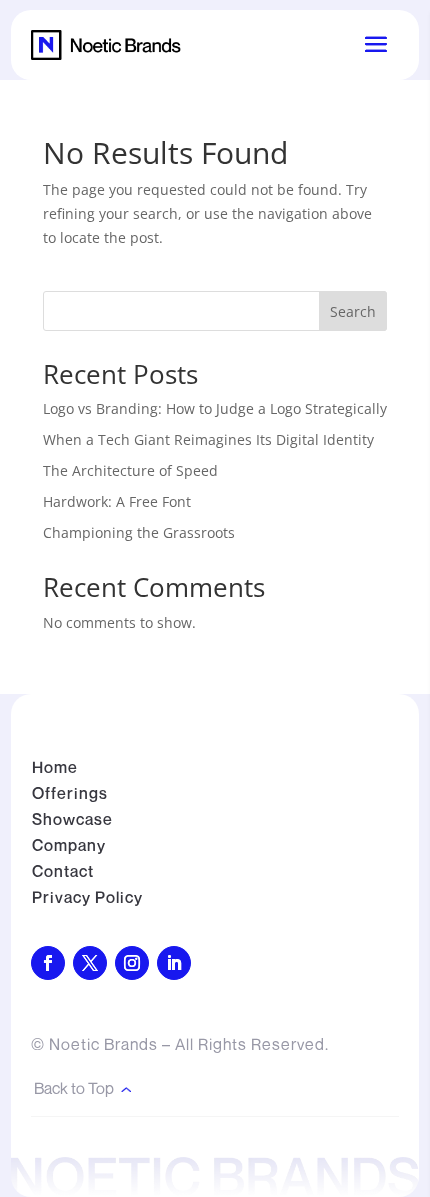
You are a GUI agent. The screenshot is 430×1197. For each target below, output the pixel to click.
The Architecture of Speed (130, 470)
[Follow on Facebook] (48, 963)
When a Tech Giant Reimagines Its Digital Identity (208, 439)
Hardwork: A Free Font (117, 501)
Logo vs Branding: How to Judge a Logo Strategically (215, 408)
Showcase (72, 819)
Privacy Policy (87, 897)
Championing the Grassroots (139, 532)
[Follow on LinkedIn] (174, 963)
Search (353, 311)
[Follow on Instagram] (132, 963)
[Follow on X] (90, 963)
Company (69, 845)
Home (55, 767)
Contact (63, 871)
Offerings (70, 793)
